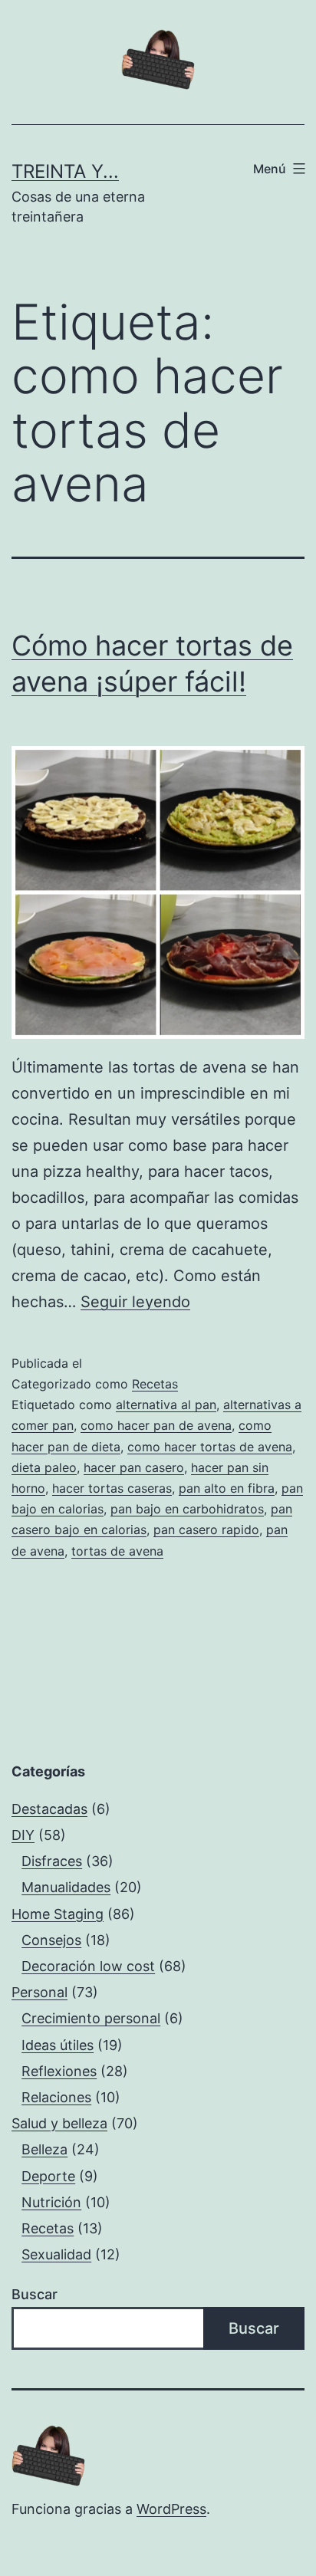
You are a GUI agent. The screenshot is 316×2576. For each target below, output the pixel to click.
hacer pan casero (134, 1467)
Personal (39, 1992)
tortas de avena (117, 1551)
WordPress (171, 2509)
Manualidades (66, 1887)
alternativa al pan (166, 1405)
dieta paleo (44, 1467)
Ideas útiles (58, 2045)
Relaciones (56, 2097)
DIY (23, 1835)
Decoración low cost (88, 1966)
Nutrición (51, 2202)
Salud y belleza (59, 2123)
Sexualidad (56, 2254)
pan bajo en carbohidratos (187, 1509)
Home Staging (58, 1914)
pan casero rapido (206, 1529)
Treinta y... (65, 171)
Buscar (35, 2294)
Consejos (51, 1940)
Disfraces (52, 1861)
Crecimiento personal (91, 2018)
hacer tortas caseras (112, 1488)
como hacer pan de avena (156, 1425)
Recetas (155, 1384)
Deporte (48, 2176)
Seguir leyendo (135, 1302)
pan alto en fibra (227, 1488)
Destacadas (49, 1809)
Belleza (44, 2149)
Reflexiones (59, 2071)
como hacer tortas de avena (210, 1447)
